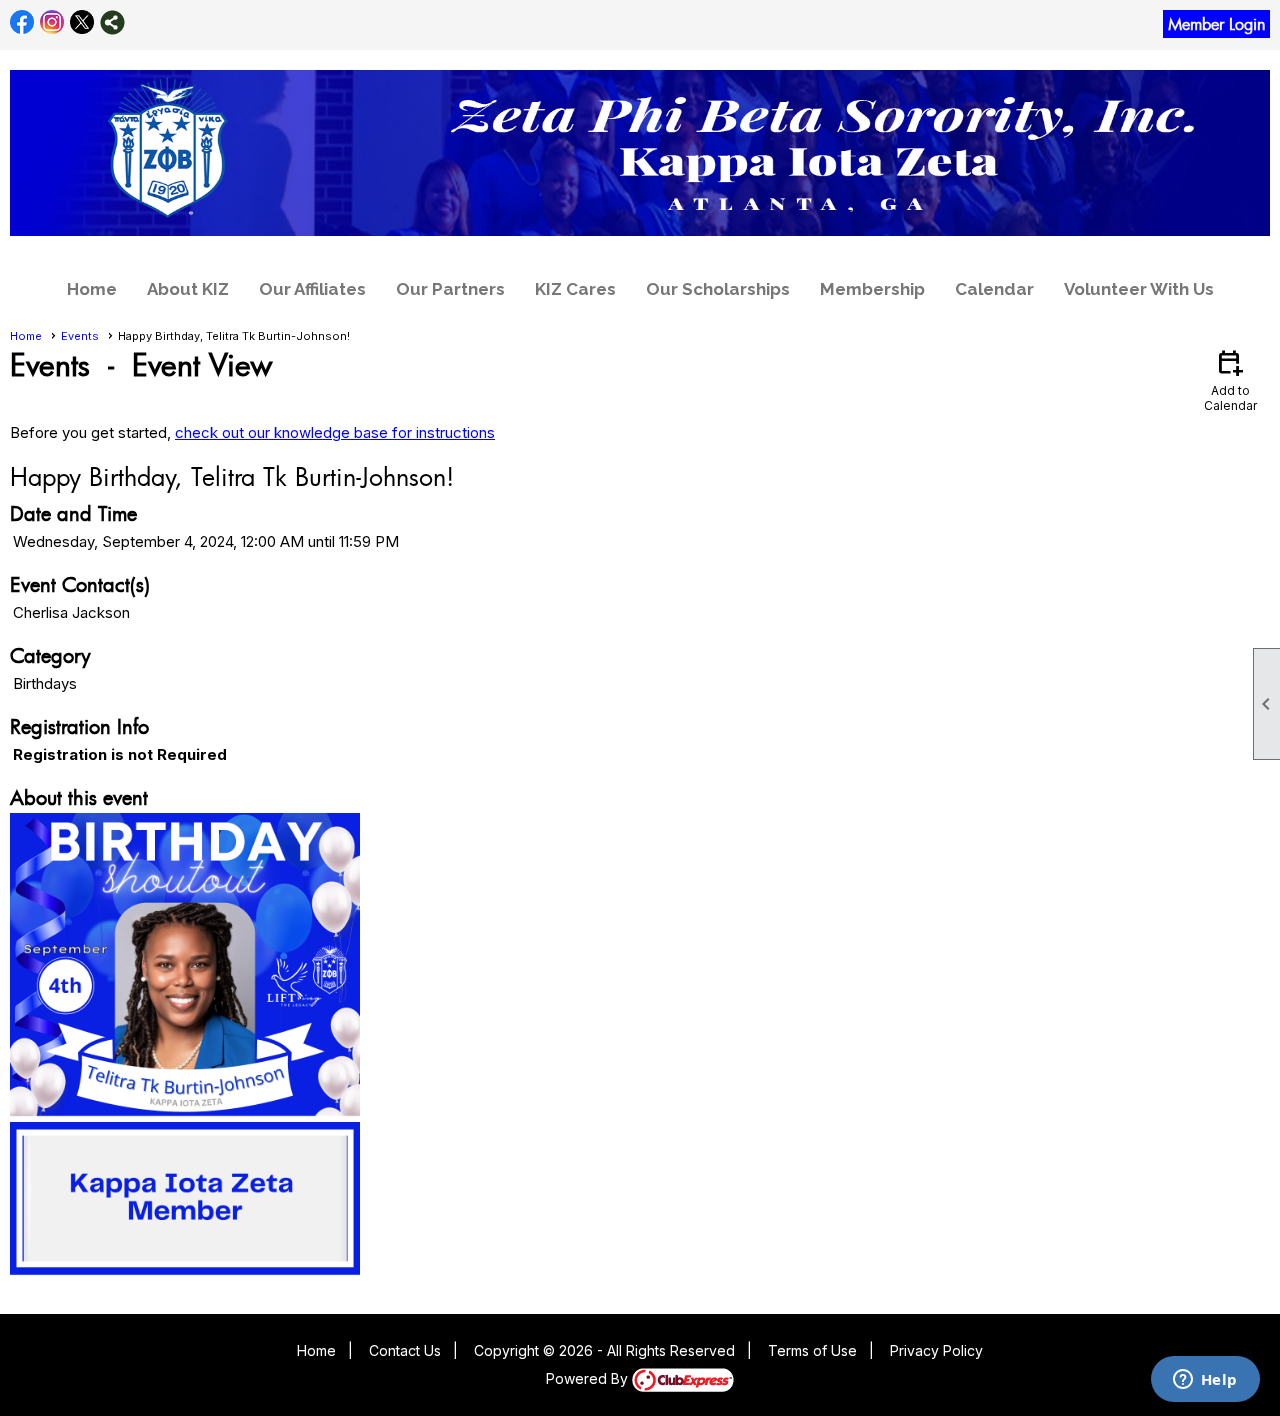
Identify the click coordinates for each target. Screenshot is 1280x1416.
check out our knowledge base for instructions (335, 432)
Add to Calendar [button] (1230, 379)
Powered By (589, 1378)
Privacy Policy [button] (936, 1350)
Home (92, 289)
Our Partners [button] (450, 289)
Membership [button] (872, 289)
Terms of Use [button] (812, 1350)
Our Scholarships (718, 289)
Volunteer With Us (1139, 289)
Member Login (1216, 24)
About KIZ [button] (188, 289)
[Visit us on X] (82, 22)
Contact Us (405, 1350)
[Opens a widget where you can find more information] (1205, 1381)
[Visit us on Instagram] (52, 22)
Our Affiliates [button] (312, 289)
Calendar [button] (994, 289)
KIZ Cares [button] (575, 289)
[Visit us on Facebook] (22, 22)
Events (80, 336)
